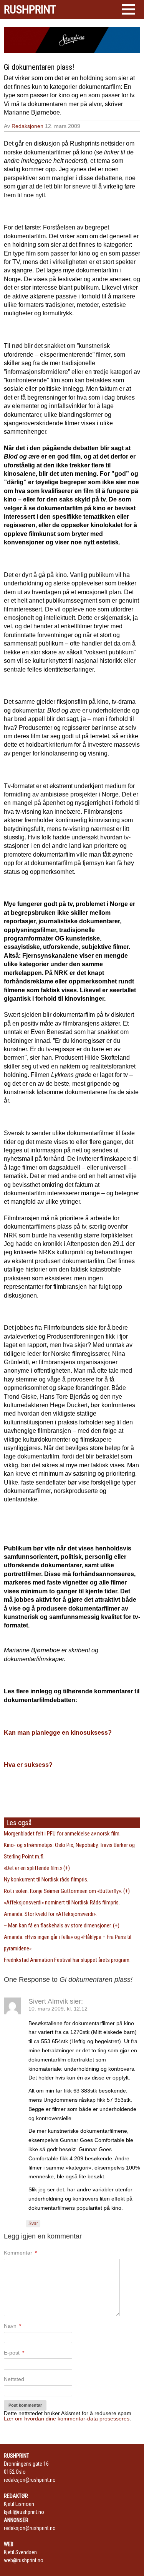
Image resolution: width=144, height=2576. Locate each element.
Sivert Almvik (48, 2001)
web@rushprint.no (24, 2560)
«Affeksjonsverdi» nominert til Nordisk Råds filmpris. (62, 1903)
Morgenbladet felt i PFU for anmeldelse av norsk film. (62, 1834)
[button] (128, 9)
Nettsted (14, 2379)
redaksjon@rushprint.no (30, 2480)
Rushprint (30, 10)
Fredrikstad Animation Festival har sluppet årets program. (67, 1960)
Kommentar (20, 2253)
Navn (12, 2326)
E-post (14, 2353)
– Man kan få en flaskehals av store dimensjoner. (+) (62, 1925)
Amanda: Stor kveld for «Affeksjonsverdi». (50, 1914)
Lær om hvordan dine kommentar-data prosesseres (67, 2419)
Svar (33, 2224)
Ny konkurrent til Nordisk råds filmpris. (46, 1880)
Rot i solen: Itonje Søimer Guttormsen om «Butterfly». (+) (67, 1891)
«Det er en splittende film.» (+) (37, 1868)
